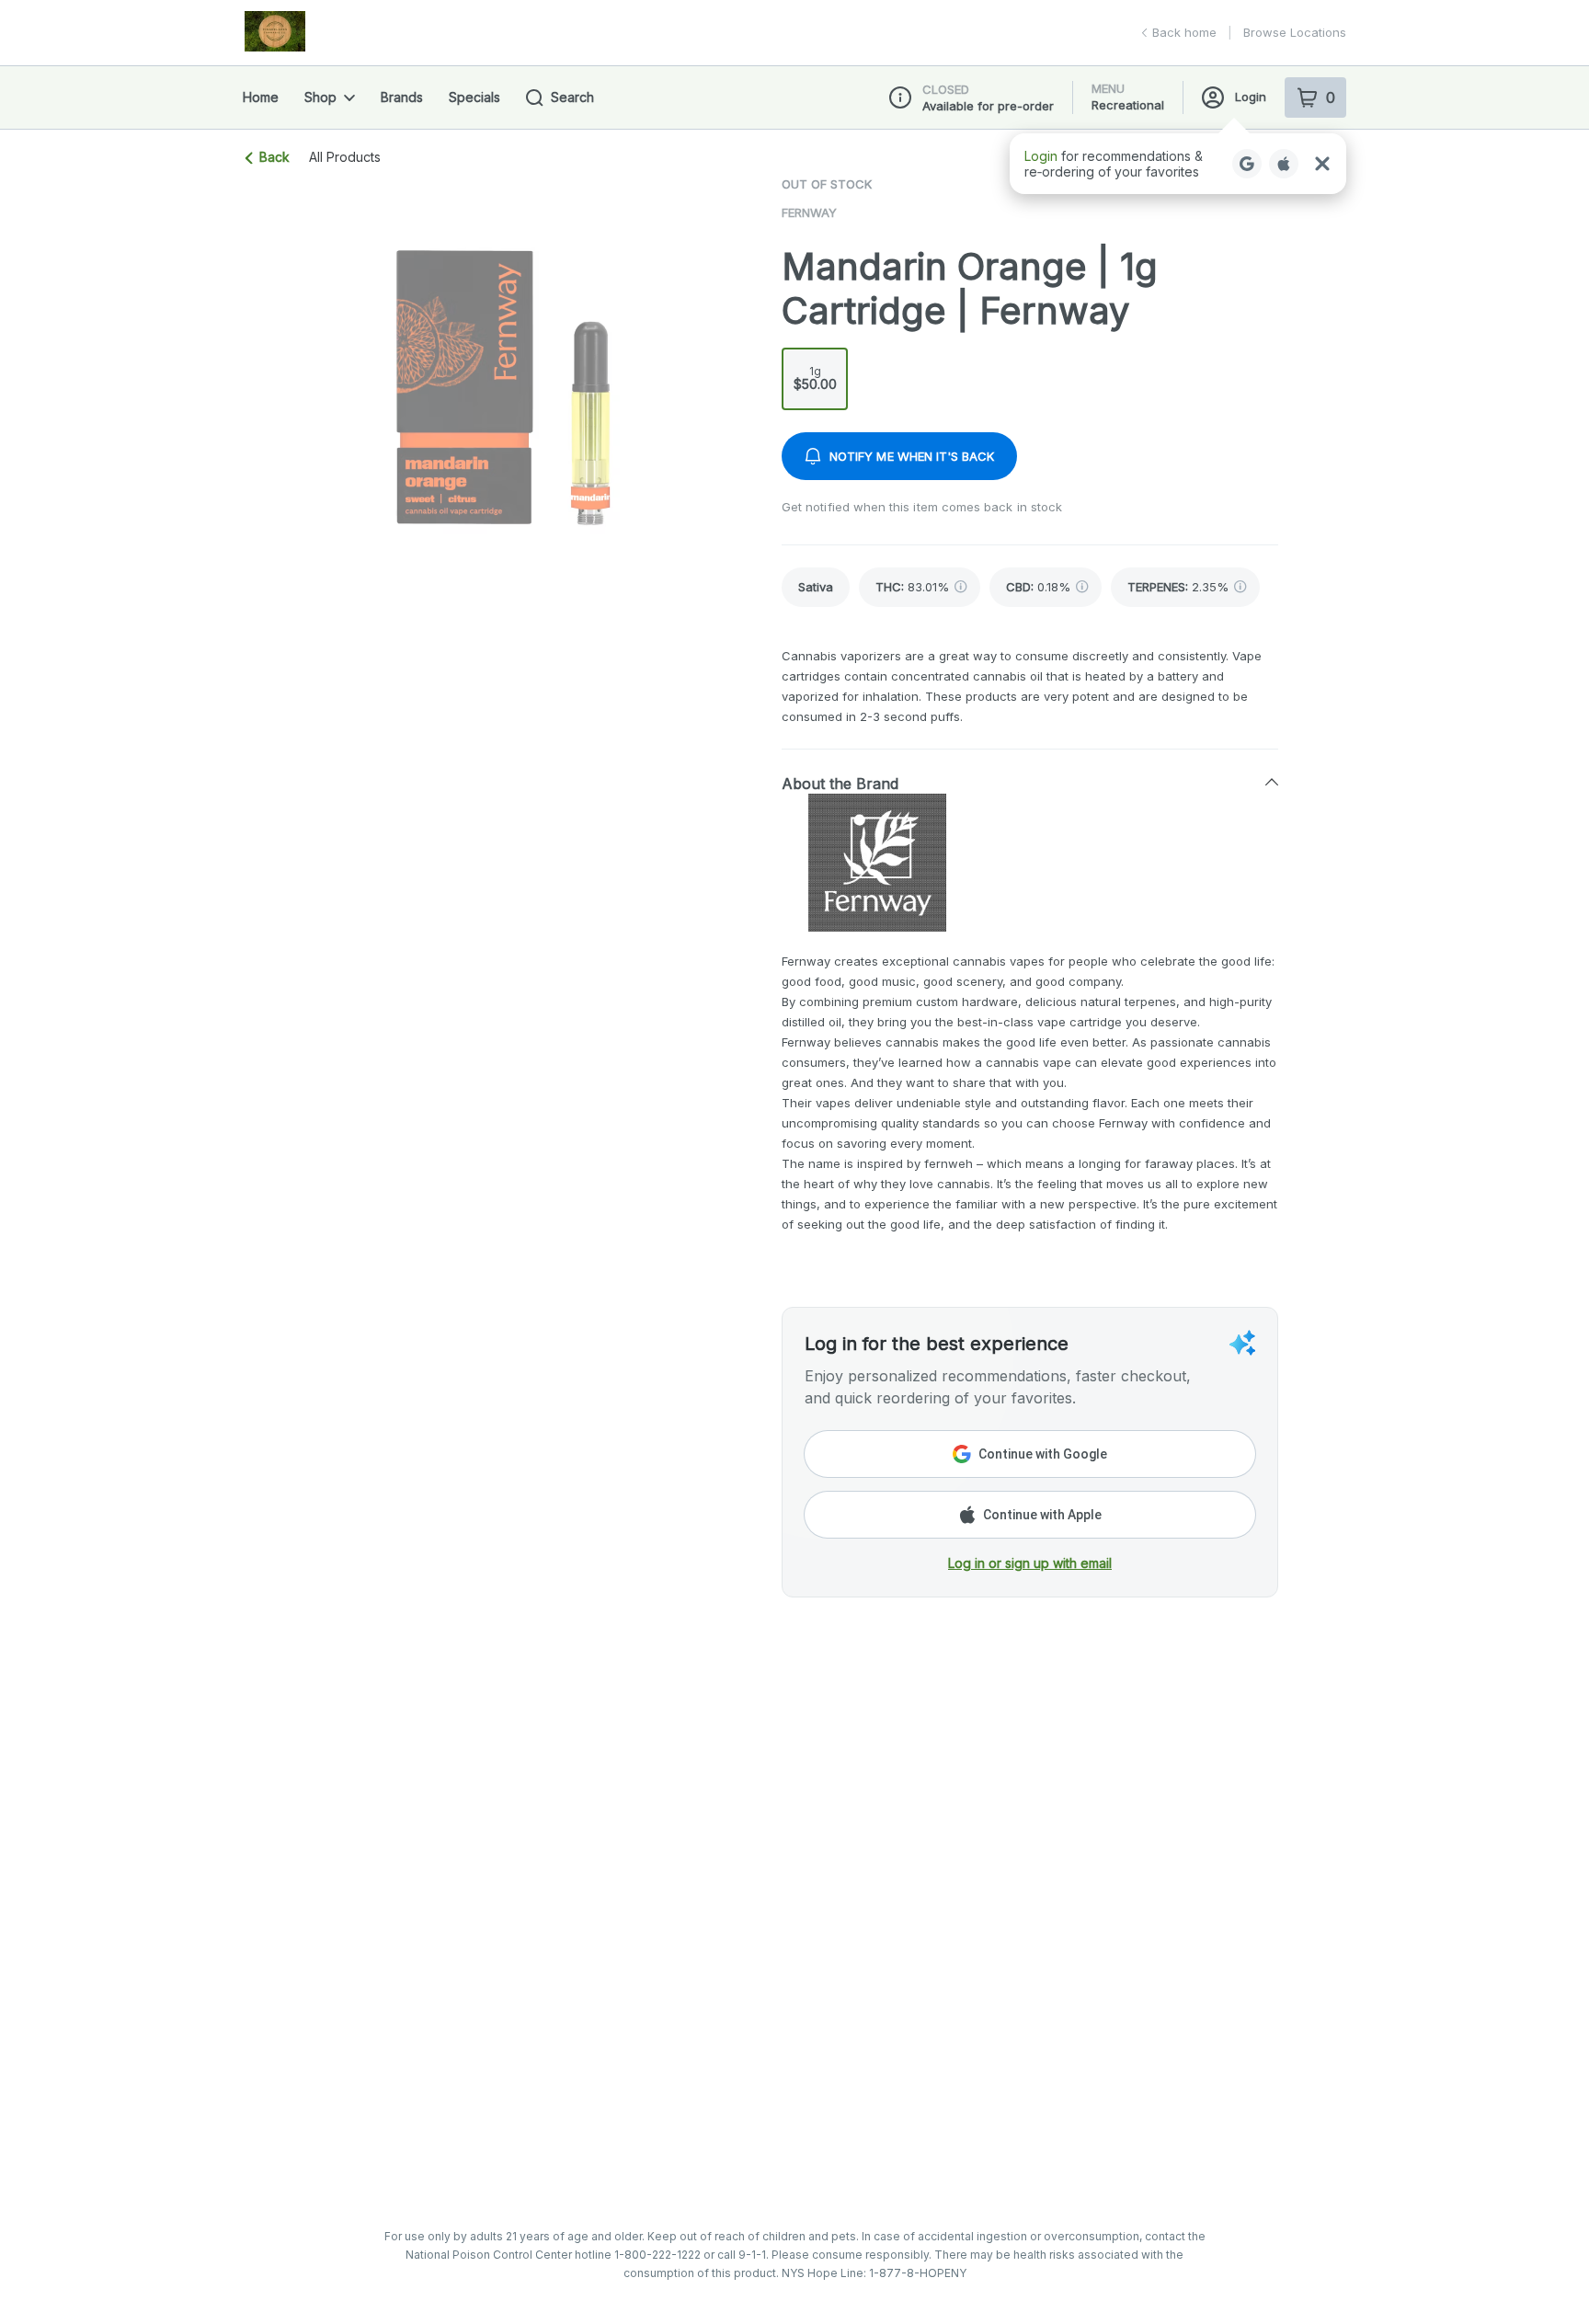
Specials (474, 97)
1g (815, 378)
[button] (1030, 783)
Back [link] (274, 157)
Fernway (809, 212)
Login (1251, 97)
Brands (402, 97)
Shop (320, 97)
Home (261, 97)
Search (572, 97)
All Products (345, 157)
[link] (816, 587)
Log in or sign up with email (1030, 1563)
